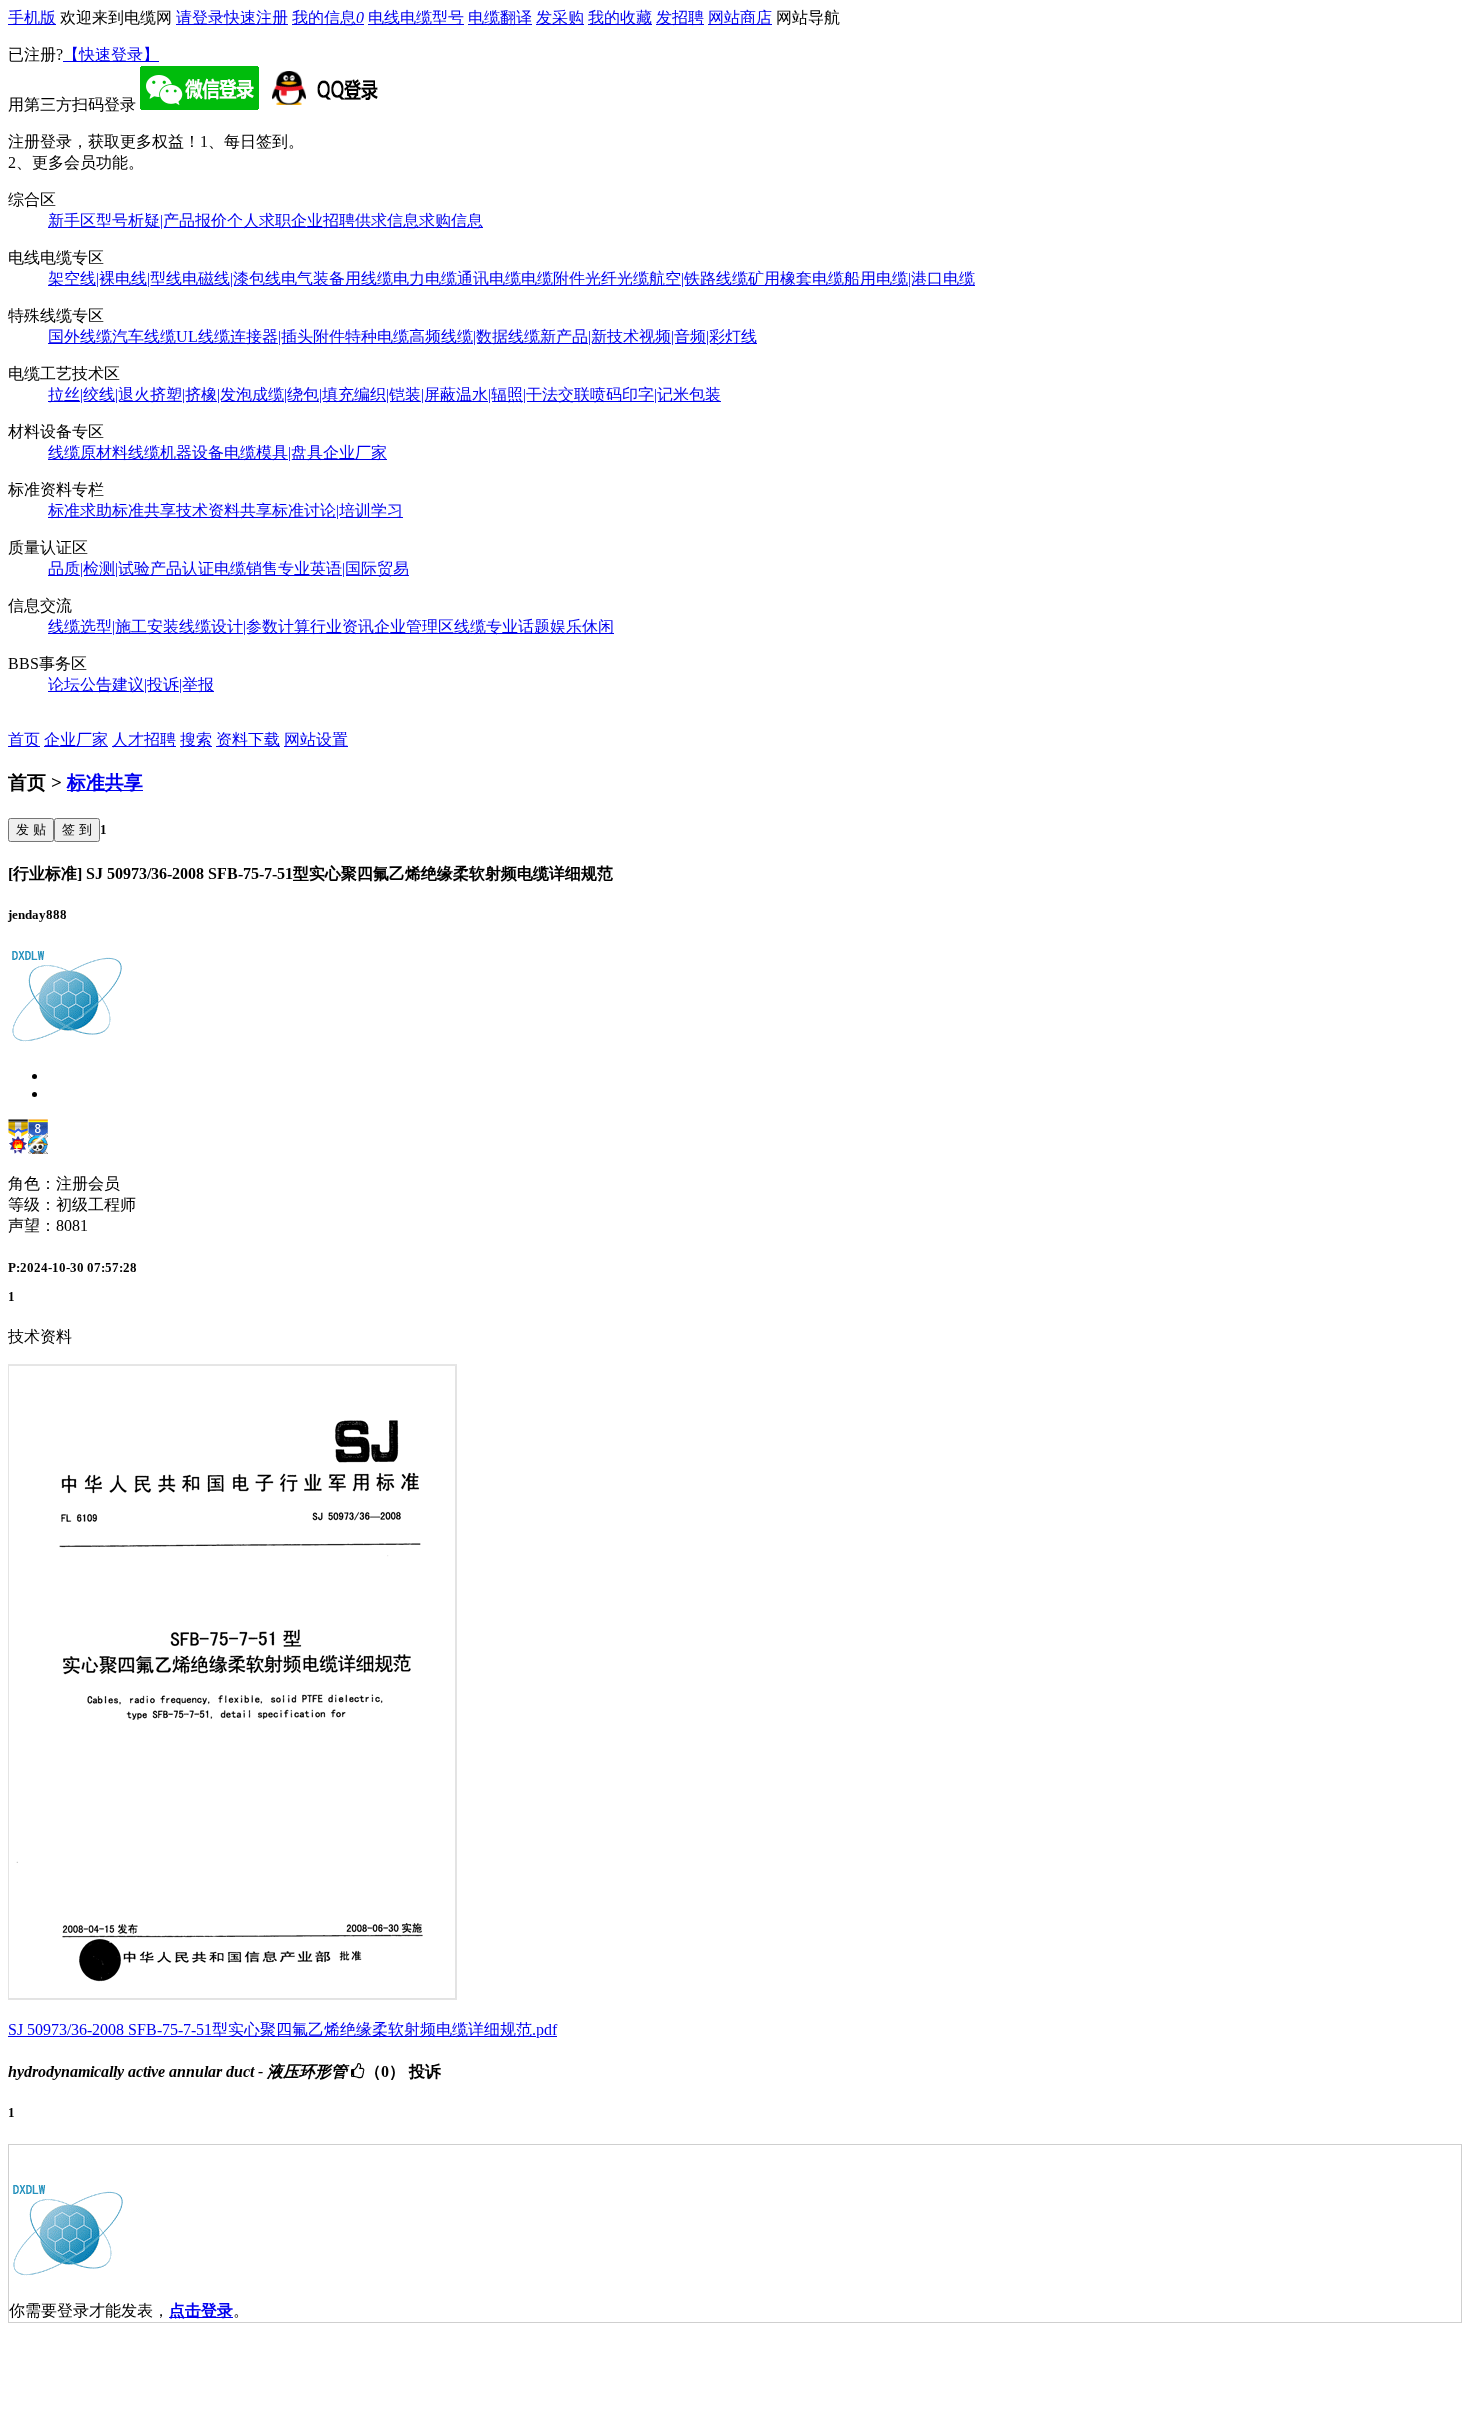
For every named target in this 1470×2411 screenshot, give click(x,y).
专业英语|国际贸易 (343, 568)
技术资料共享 (224, 510)
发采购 (560, 17)
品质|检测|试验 (99, 568)
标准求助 (80, 510)
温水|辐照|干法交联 (523, 394)
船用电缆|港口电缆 (909, 278)
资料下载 (248, 739)
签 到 (77, 829)
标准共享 (144, 510)
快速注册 (256, 17)
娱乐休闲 (582, 626)
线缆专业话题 (502, 626)
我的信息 (328, 17)
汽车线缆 (144, 336)
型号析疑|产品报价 (161, 220)
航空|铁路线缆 (698, 278)
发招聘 (680, 17)
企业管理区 (414, 626)
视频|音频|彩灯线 (698, 336)
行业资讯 (342, 626)
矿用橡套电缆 (796, 278)
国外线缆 (80, 336)
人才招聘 (144, 739)
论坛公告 (80, 684)
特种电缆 (377, 336)
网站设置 (316, 739)
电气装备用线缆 (337, 278)
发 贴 (31, 829)
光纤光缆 (617, 278)
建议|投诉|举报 (163, 684)
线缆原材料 (88, 452)
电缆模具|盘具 (273, 452)
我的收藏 (620, 17)
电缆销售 (246, 568)
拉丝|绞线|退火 (99, 394)
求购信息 (451, 220)
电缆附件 (553, 278)
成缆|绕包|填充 (303, 394)
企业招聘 (323, 220)
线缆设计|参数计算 (244, 626)
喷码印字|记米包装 (655, 394)
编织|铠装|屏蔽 (405, 394)
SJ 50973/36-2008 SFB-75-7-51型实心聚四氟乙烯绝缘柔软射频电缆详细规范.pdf (282, 2029)
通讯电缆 (489, 278)
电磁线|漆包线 (231, 278)
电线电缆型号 (416, 17)
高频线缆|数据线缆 (474, 336)
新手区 (72, 220)
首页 (24, 739)
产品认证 (182, 568)
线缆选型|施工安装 (113, 626)
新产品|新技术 (589, 336)
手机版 (32, 17)
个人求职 (259, 220)
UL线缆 (203, 336)
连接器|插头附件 (287, 336)
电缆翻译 (500, 17)
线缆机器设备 (176, 452)
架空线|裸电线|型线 (115, 278)
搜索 (196, 739)
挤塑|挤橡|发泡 (201, 394)
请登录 (200, 17)
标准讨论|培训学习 (337, 510)
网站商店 (740, 17)
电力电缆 (425, 278)
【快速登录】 (111, 54)
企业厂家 (355, 452)
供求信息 (387, 220)
